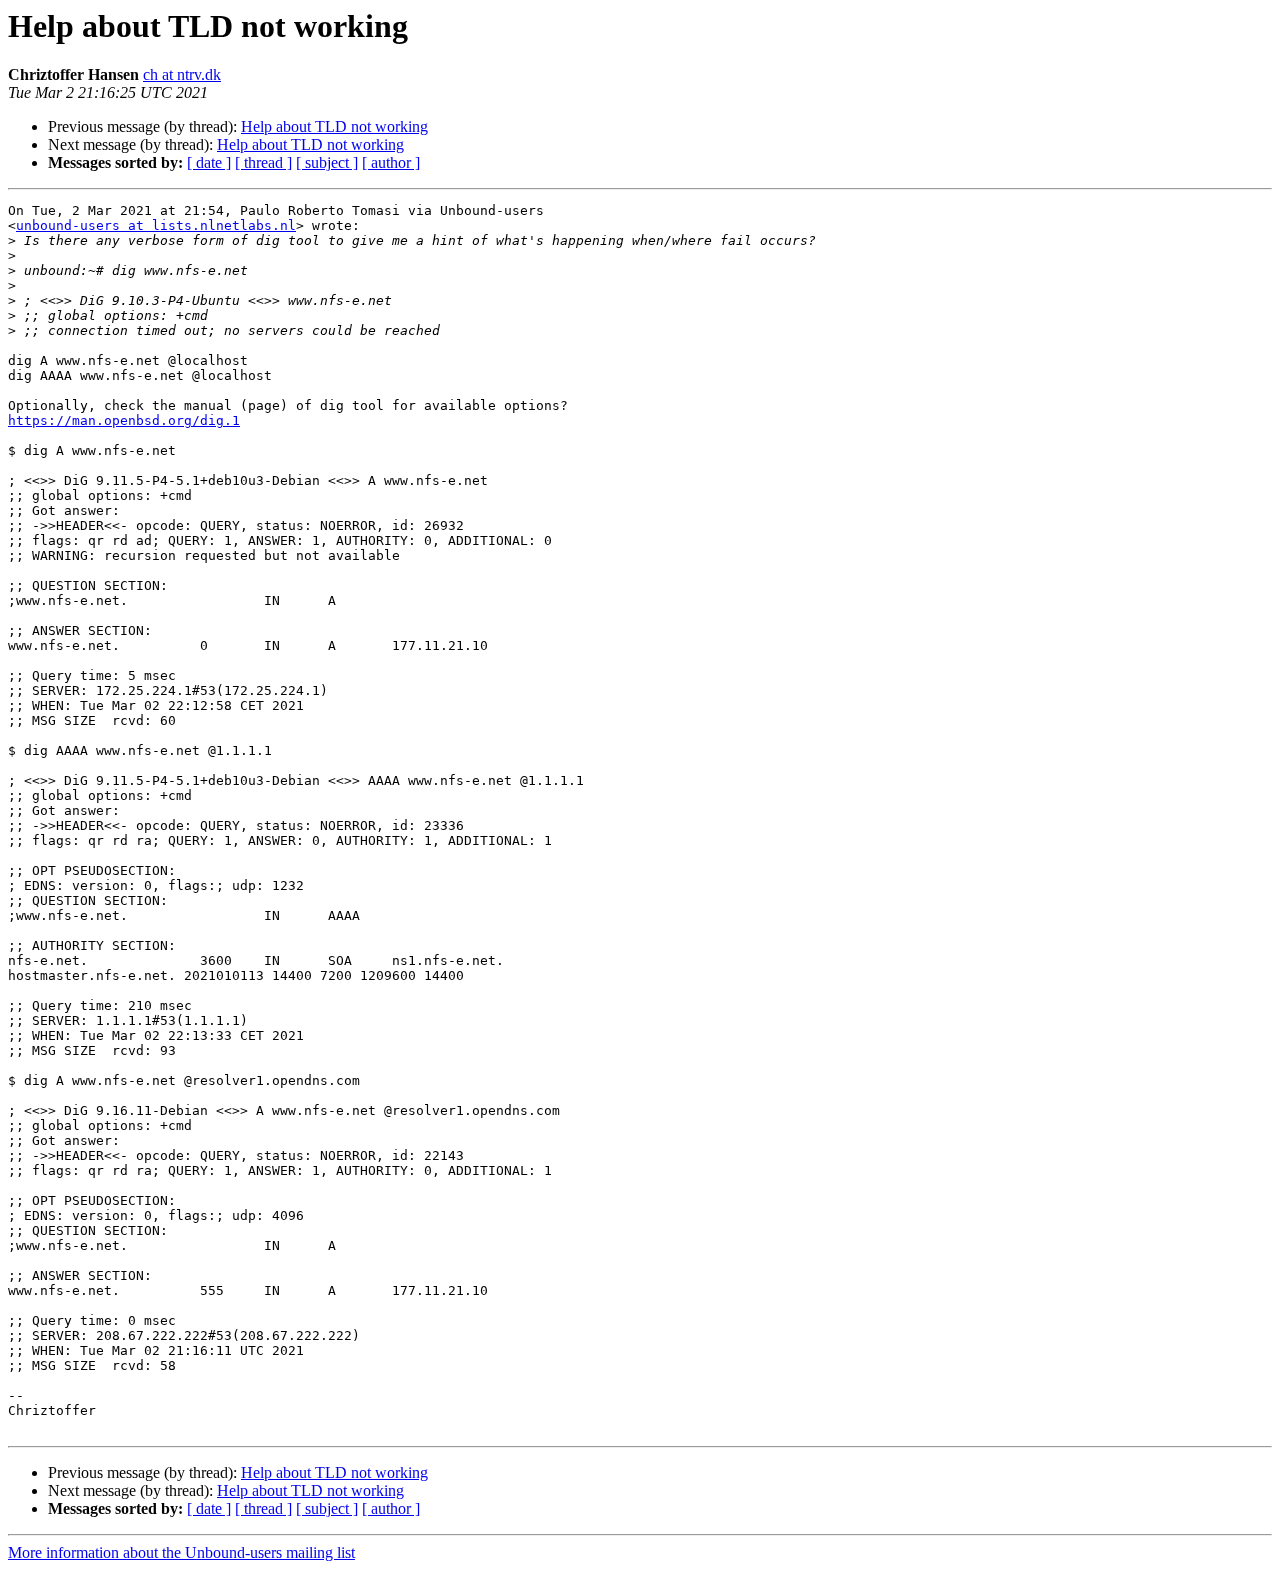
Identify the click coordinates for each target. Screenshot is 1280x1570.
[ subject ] (327, 162)
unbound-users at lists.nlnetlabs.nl (156, 225)
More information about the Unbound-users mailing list (181, 1552)
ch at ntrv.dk (182, 74)
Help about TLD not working (334, 126)
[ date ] (209, 162)
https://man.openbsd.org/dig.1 (124, 420)
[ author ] (391, 162)
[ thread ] (263, 162)
